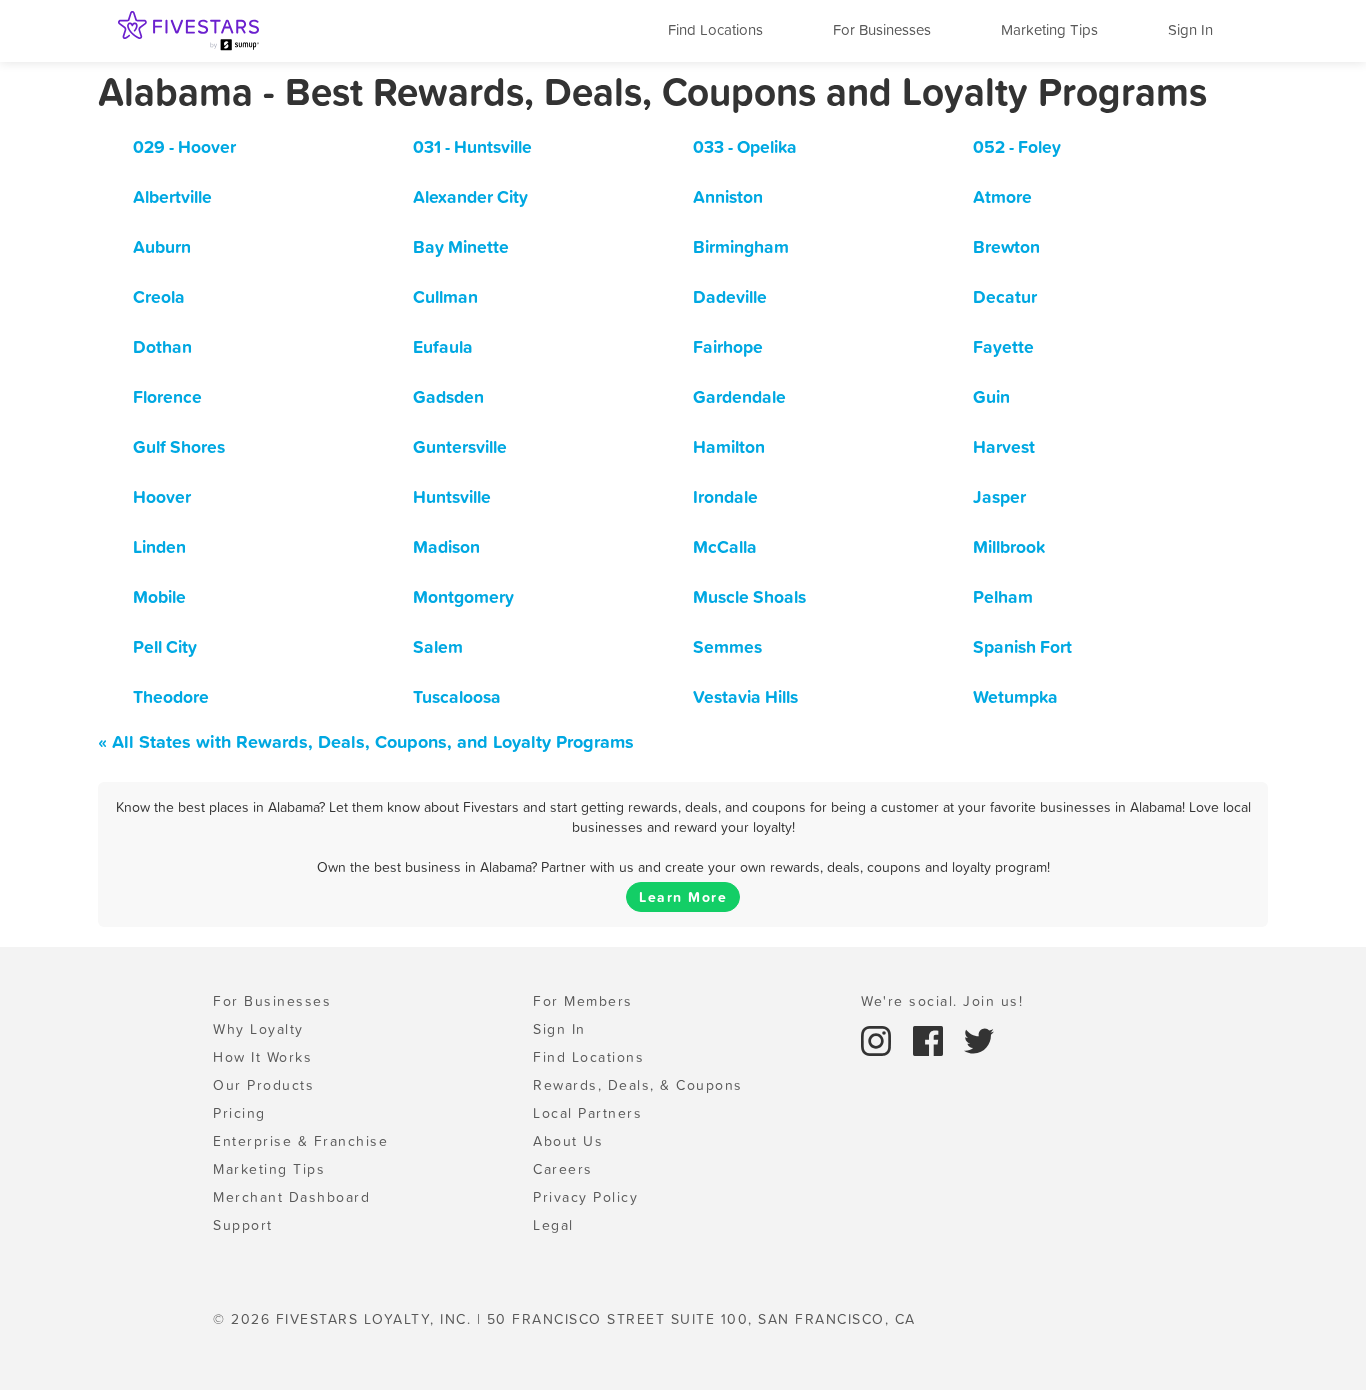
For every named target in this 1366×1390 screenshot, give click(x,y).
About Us (568, 1141)
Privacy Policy (585, 1197)
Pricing (239, 1113)
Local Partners (587, 1113)
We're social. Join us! (942, 1001)
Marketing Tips (1049, 29)
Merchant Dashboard (291, 1197)
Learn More (683, 897)
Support (243, 1225)
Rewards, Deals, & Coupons (638, 1085)
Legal (553, 1225)
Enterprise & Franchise (300, 1141)
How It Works (262, 1057)
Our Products (263, 1085)
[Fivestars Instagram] (879, 1039)
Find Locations (715, 29)
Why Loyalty (258, 1029)
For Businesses (882, 29)
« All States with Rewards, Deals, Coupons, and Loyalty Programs (366, 741)
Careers (563, 1169)
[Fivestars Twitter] (979, 1039)
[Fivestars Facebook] (931, 1039)
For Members (583, 1001)
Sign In (1190, 29)
